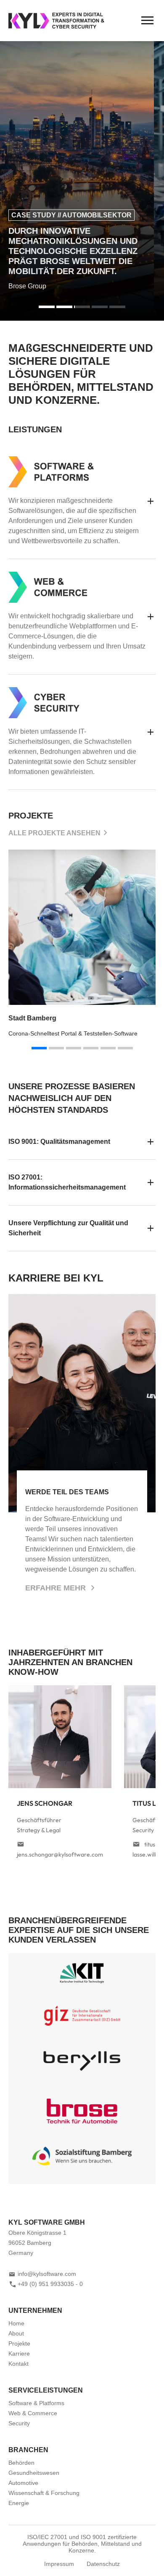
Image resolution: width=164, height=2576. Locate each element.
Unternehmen (35, 2311)
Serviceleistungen (46, 2390)
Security (19, 2423)
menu (147, 21)
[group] (82, 944)
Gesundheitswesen (34, 2473)
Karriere (19, 2354)
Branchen (28, 2450)
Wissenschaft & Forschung (44, 2493)
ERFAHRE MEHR (57, 1588)
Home (16, 2323)
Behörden (21, 2463)
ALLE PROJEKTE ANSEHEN (54, 833)
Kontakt (19, 2364)
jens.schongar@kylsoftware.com (60, 1854)
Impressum (59, 2564)
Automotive (23, 2483)
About (16, 2333)
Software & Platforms (36, 2403)
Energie (19, 2503)
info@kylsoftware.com (47, 2274)
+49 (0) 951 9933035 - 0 (50, 2284)
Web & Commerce (33, 2413)
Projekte (19, 2343)
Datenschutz (103, 2564)
